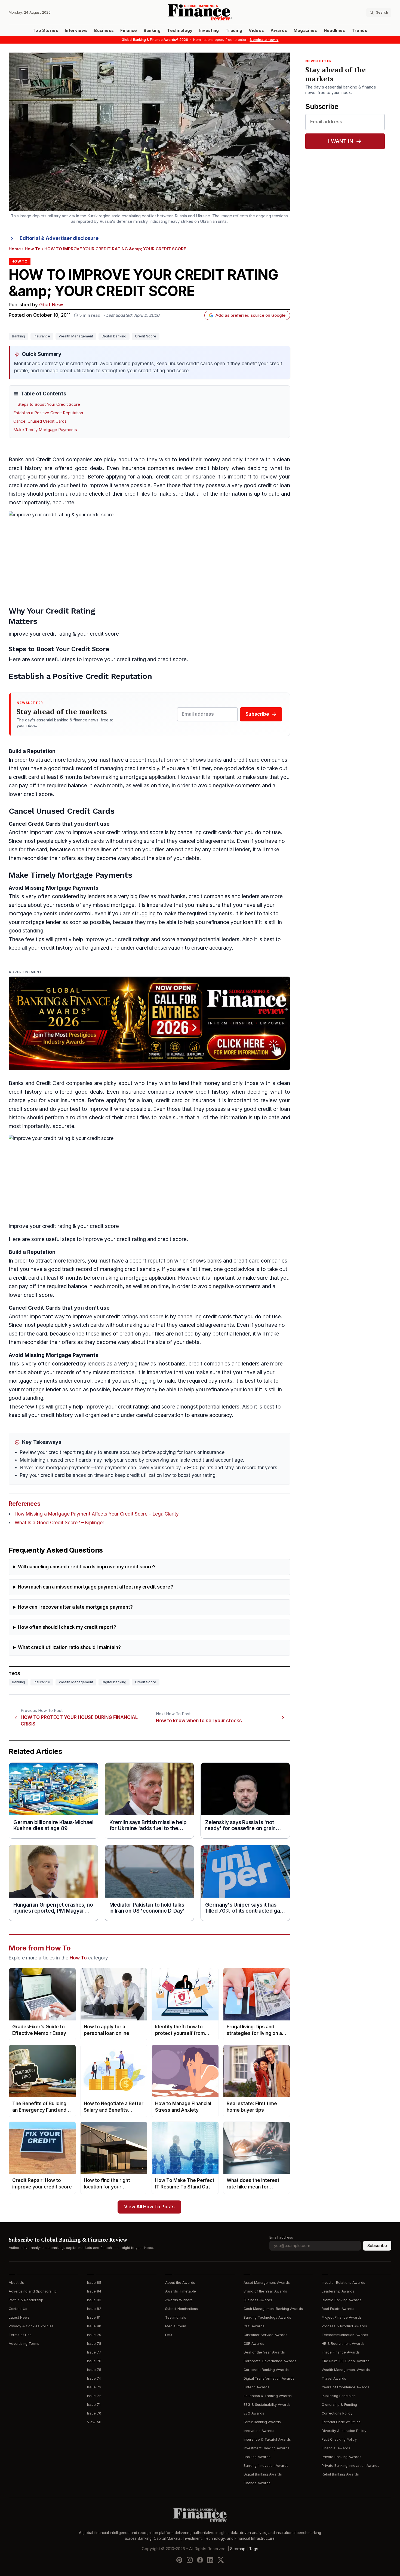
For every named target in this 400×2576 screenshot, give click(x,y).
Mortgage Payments (72, 888)
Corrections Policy (337, 2413)
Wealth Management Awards (346, 2370)
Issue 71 (94, 2405)
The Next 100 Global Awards (346, 2361)
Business (104, 31)
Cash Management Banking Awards (273, 2309)
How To (33, 249)
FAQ (169, 2335)
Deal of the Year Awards (264, 2352)
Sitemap (238, 2549)
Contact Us (18, 2309)
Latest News (19, 2317)
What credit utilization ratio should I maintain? (69, 1647)
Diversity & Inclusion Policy (344, 2431)
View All (94, 2422)
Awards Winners (179, 2300)
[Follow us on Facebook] (200, 2560)
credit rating (57, 634)
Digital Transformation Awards (269, 2378)
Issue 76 (94, 2361)
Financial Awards (336, 2448)
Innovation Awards (259, 2431)
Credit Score (146, 336)
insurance (42, 336)
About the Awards (180, 2283)
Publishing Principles (339, 2396)
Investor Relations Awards (343, 2283)
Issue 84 (94, 2291)
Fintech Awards (256, 2387)
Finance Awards (257, 2483)
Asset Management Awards (267, 2283)
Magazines (305, 31)
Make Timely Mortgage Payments (45, 430)
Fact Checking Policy (339, 2439)
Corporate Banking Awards (266, 2370)
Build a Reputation (32, 751)
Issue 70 (94, 2413)
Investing (209, 31)
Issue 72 (94, 2396)
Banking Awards (257, 2457)
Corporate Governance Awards (270, 2361)
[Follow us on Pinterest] (179, 2560)
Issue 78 (94, 2344)
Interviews (76, 31)
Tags (254, 2549)
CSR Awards (254, 2344)
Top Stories (45, 31)
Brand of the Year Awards (265, 2291)
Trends (360, 31)
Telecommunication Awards (345, 2335)
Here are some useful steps (42, 659)
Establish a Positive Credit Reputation (48, 413)
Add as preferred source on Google (250, 315)
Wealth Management (76, 336)
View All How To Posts (149, 2207)
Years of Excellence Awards (345, 2387)
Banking (152, 31)
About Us (16, 2283)
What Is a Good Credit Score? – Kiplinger (59, 1523)
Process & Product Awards (344, 2326)
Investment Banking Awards (267, 2448)
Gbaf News (52, 305)
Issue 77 (94, 2352)
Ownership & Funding (339, 2405)
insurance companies (148, 468)
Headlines (335, 31)
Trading (234, 31)
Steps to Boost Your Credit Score (49, 404)
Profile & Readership (26, 2300)
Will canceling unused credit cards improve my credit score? (87, 1567)
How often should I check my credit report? (67, 1627)
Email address (281, 2237)
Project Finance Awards (342, 2317)
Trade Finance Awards (341, 2352)
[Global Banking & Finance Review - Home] (200, 12)
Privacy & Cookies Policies (31, 2326)
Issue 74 (94, 2378)
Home (15, 249)
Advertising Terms (24, 2344)
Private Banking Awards (341, 2457)
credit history (25, 468)
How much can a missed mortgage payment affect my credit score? (96, 1587)
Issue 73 (94, 2387)
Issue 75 (94, 2370)
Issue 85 (94, 2283)
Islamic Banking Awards (341, 2300)
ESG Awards (254, 2413)
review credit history (203, 468)
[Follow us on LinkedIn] (210, 2560)
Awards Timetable (181, 2291)
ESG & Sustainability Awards (267, 2405)
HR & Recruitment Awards (343, 2344)
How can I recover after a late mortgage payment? (75, 1607)
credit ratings (122, 832)
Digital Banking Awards (263, 2474)
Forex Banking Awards (262, 2422)
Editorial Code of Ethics (341, 2422)
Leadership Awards (338, 2291)
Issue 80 (94, 2326)
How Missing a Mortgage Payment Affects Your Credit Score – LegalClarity (97, 1514)
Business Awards (258, 2300)
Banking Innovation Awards (266, 2466)
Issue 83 (94, 2300)
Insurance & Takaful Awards (267, 2439)
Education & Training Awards (268, 2396)
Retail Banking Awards (340, 2474)
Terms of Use (20, 2335)
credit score (23, 485)
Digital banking (114, 336)
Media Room (176, 2326)
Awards (279, 31)
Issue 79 (94, 2335)
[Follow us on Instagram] (190, 2560)
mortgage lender (41, 922)
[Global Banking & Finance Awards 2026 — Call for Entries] (149, 1024)
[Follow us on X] (221, 2560)
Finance (129, 31)
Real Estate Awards (338, 2309)
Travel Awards (334, 2378)
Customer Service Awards (265, 2335)
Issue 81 (94, 2317)
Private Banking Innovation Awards (350, 2466)
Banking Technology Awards (267, 2317)
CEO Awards (254, 2326)
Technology (180, 31)
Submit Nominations (181, 2309)
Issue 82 (94, 2309)
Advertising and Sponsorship (33, 2291)
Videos (256, 31)
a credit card (24, 777)
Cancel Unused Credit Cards (40, 421)
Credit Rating (70, 611)
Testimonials (176, 2317)
